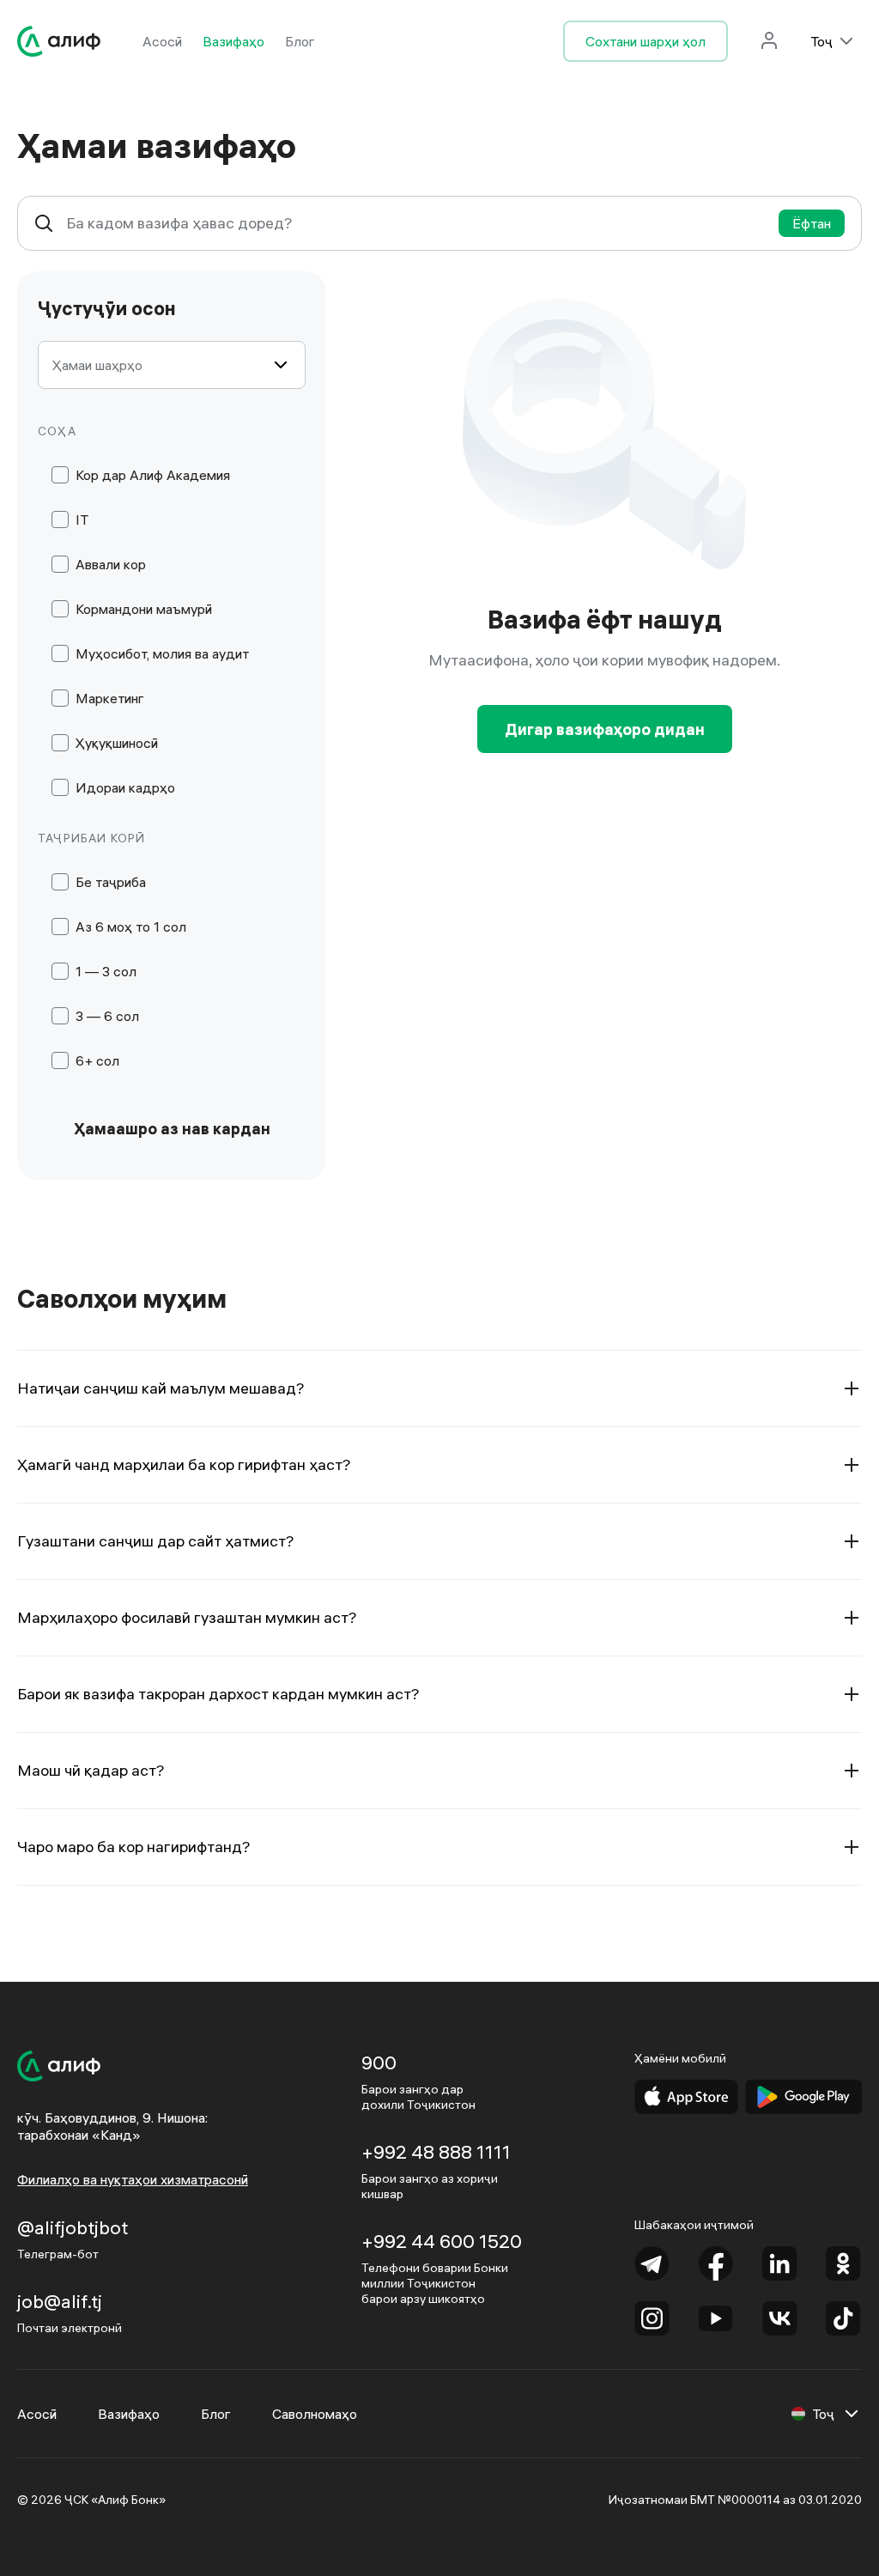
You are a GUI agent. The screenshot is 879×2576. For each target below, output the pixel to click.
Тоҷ (821, 41)
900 (379, 2063)
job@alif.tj (60, 2301)
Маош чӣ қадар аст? (91, 1770)
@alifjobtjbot (73, 2227)
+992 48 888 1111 (436, 2152)
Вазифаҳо (233, 41)
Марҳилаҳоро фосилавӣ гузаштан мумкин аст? (187, 1617)
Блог (300, 41)
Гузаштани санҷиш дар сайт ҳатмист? (156, 1541)
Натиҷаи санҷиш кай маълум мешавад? (161, 1388)
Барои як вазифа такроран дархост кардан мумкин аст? (218, 1694)
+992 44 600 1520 (442, 2241)
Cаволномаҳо (315, 2414)
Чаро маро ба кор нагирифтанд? (134, 1847)
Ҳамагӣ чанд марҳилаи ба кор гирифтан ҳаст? (184, 1464)
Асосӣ (162, 41)
